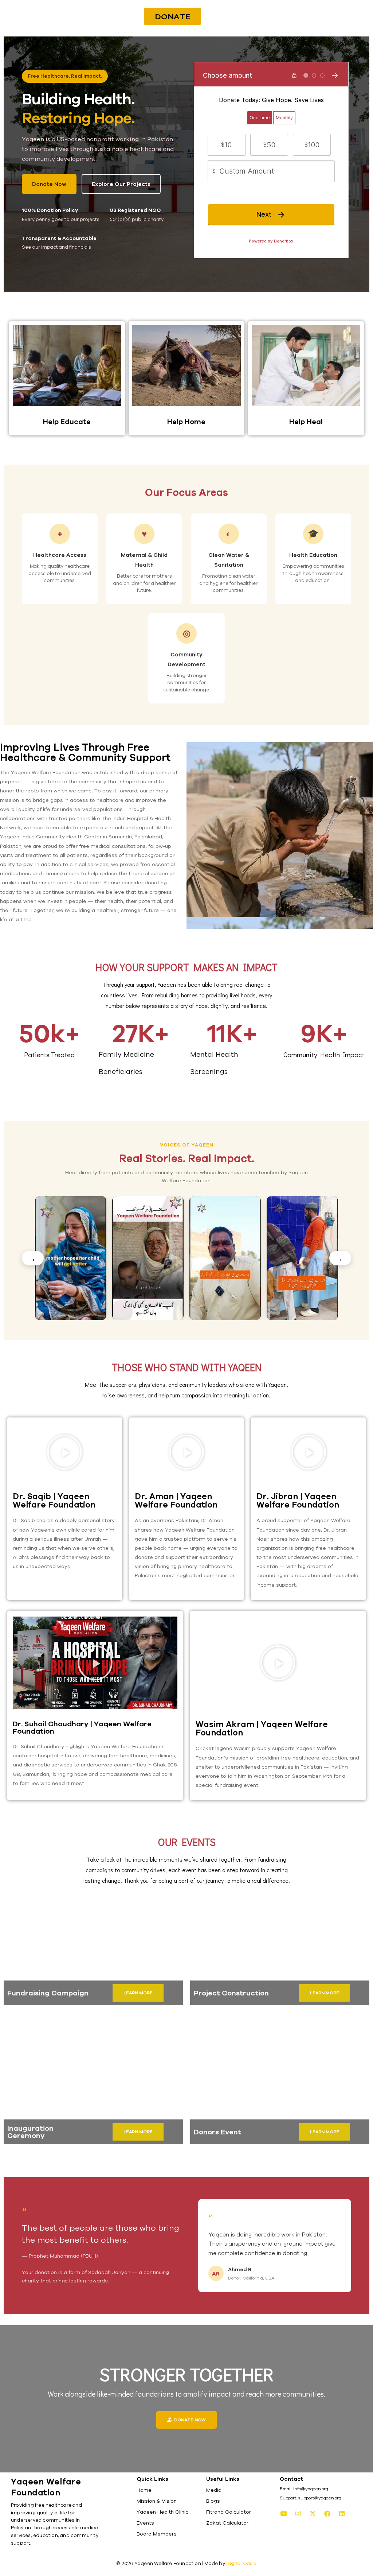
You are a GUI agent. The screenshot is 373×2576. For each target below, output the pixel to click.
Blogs (213, 2501)
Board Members (157, 2534)
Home (144, 2490)
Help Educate (67, 421)
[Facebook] (327, 2513)
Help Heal (306, 421)
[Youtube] (284, 2513)
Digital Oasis (241, 2563)
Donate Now (49, 184)
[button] (64, 1452)
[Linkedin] (342, 2513)
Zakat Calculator (227, 2523)
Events (145, 2523)
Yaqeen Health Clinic (162, 2512)
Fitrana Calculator (229, 2512)
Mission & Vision (157, 2501)
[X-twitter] (313, 2513)
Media (214, 2490)
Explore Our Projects (121, 184)
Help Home (186, 421)
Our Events (187, 1842)
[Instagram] (298, 2513)
